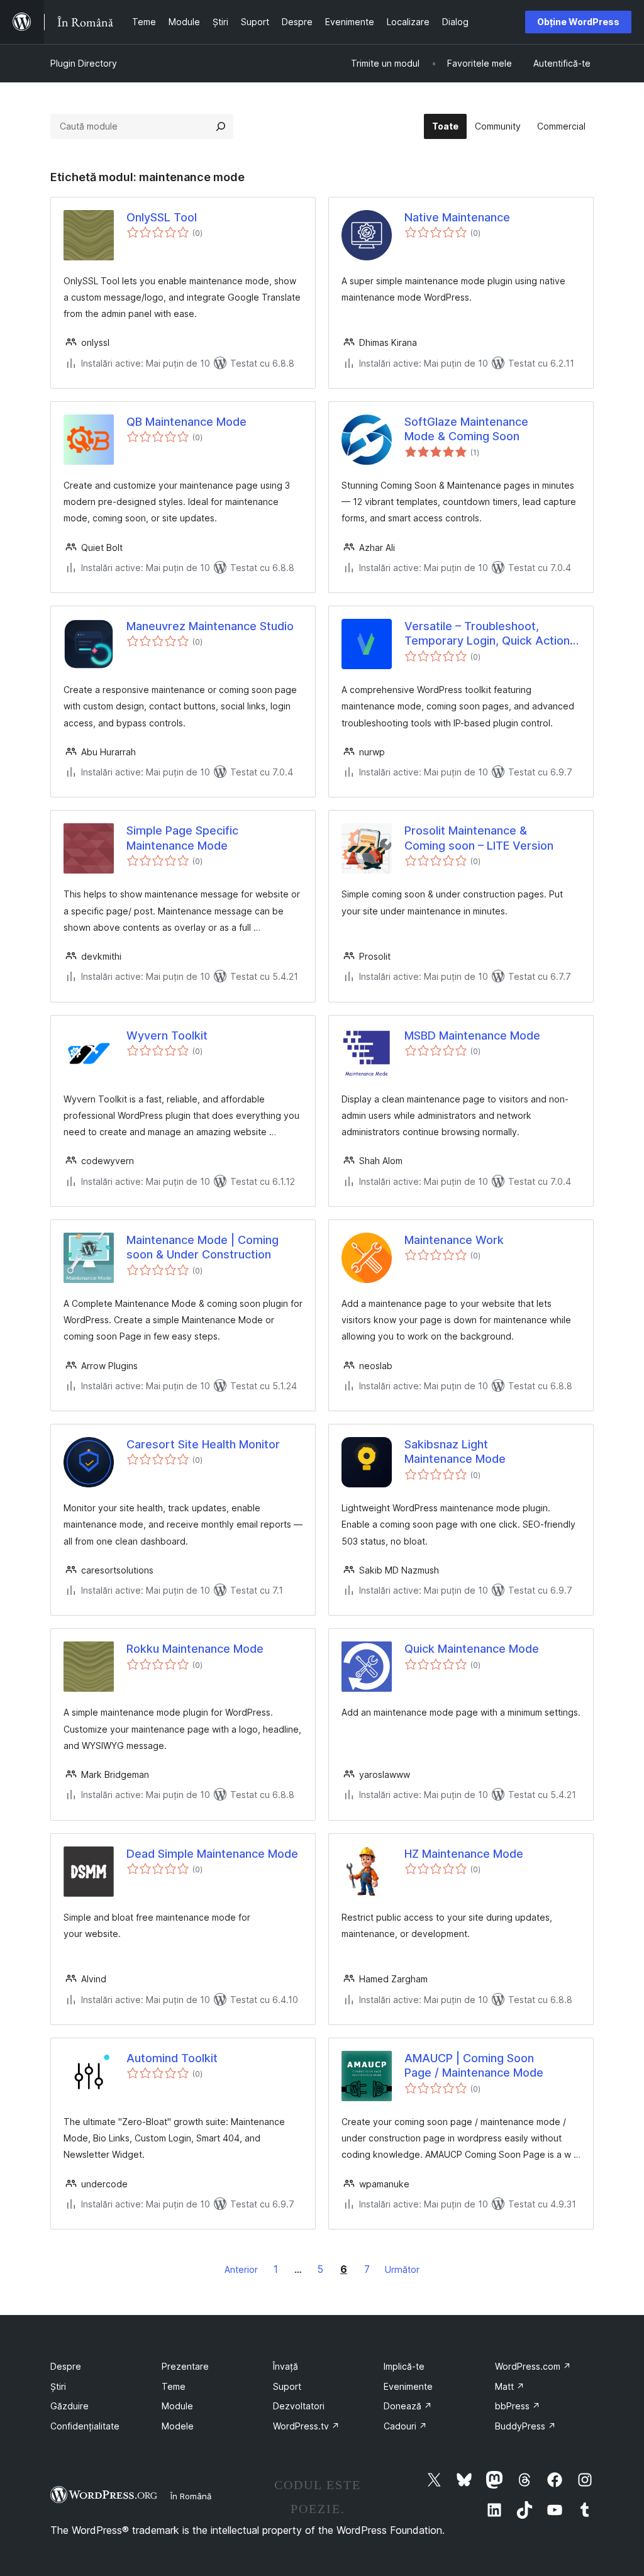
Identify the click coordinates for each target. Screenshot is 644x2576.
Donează (408, 2406)
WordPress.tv (306, 2426)
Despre (66, 2366)
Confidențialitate (85, 2426)
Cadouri (405, 2426)
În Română (191, 2496)
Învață (286, 2366)
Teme (174, 2386)
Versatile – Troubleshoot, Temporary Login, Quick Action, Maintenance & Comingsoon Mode (489, 634)
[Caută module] (221, 126)
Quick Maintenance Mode (472, 1649)
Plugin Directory (84, 63)
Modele (178, 2426)
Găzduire (69, 2406)
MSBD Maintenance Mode (472, 1035)
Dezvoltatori (299, 2406)
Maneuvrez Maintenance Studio (210, 626)
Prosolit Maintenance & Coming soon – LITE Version (479, 838)
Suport (287, 2386)
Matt (510, 2386)
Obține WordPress (578, 22)
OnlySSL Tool (162, 217)
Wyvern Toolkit (167, 1035)
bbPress (518, 2406)
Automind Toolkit (172, 2058)
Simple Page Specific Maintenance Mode (182, 838)
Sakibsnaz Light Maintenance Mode (455, 1452)
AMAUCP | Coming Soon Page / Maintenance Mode (474, 2065)
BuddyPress (525, 2426)
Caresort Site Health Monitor (203, 1444)
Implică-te (404, 2366)
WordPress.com (533, 2366)
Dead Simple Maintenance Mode (212, 1854)
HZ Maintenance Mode (464, 1854)
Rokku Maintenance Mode (195, 1649)
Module (177, 2406)
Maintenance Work (454, 1240)
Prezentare (185, 2366)
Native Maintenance (457, 217)
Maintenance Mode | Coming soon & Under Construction (203, 1247)
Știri (58, 2386)
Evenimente (408, 2386)
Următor (402, 2269)
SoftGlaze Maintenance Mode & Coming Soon (466, 429)
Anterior (241, 2269)
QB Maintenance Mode (186, 422)
